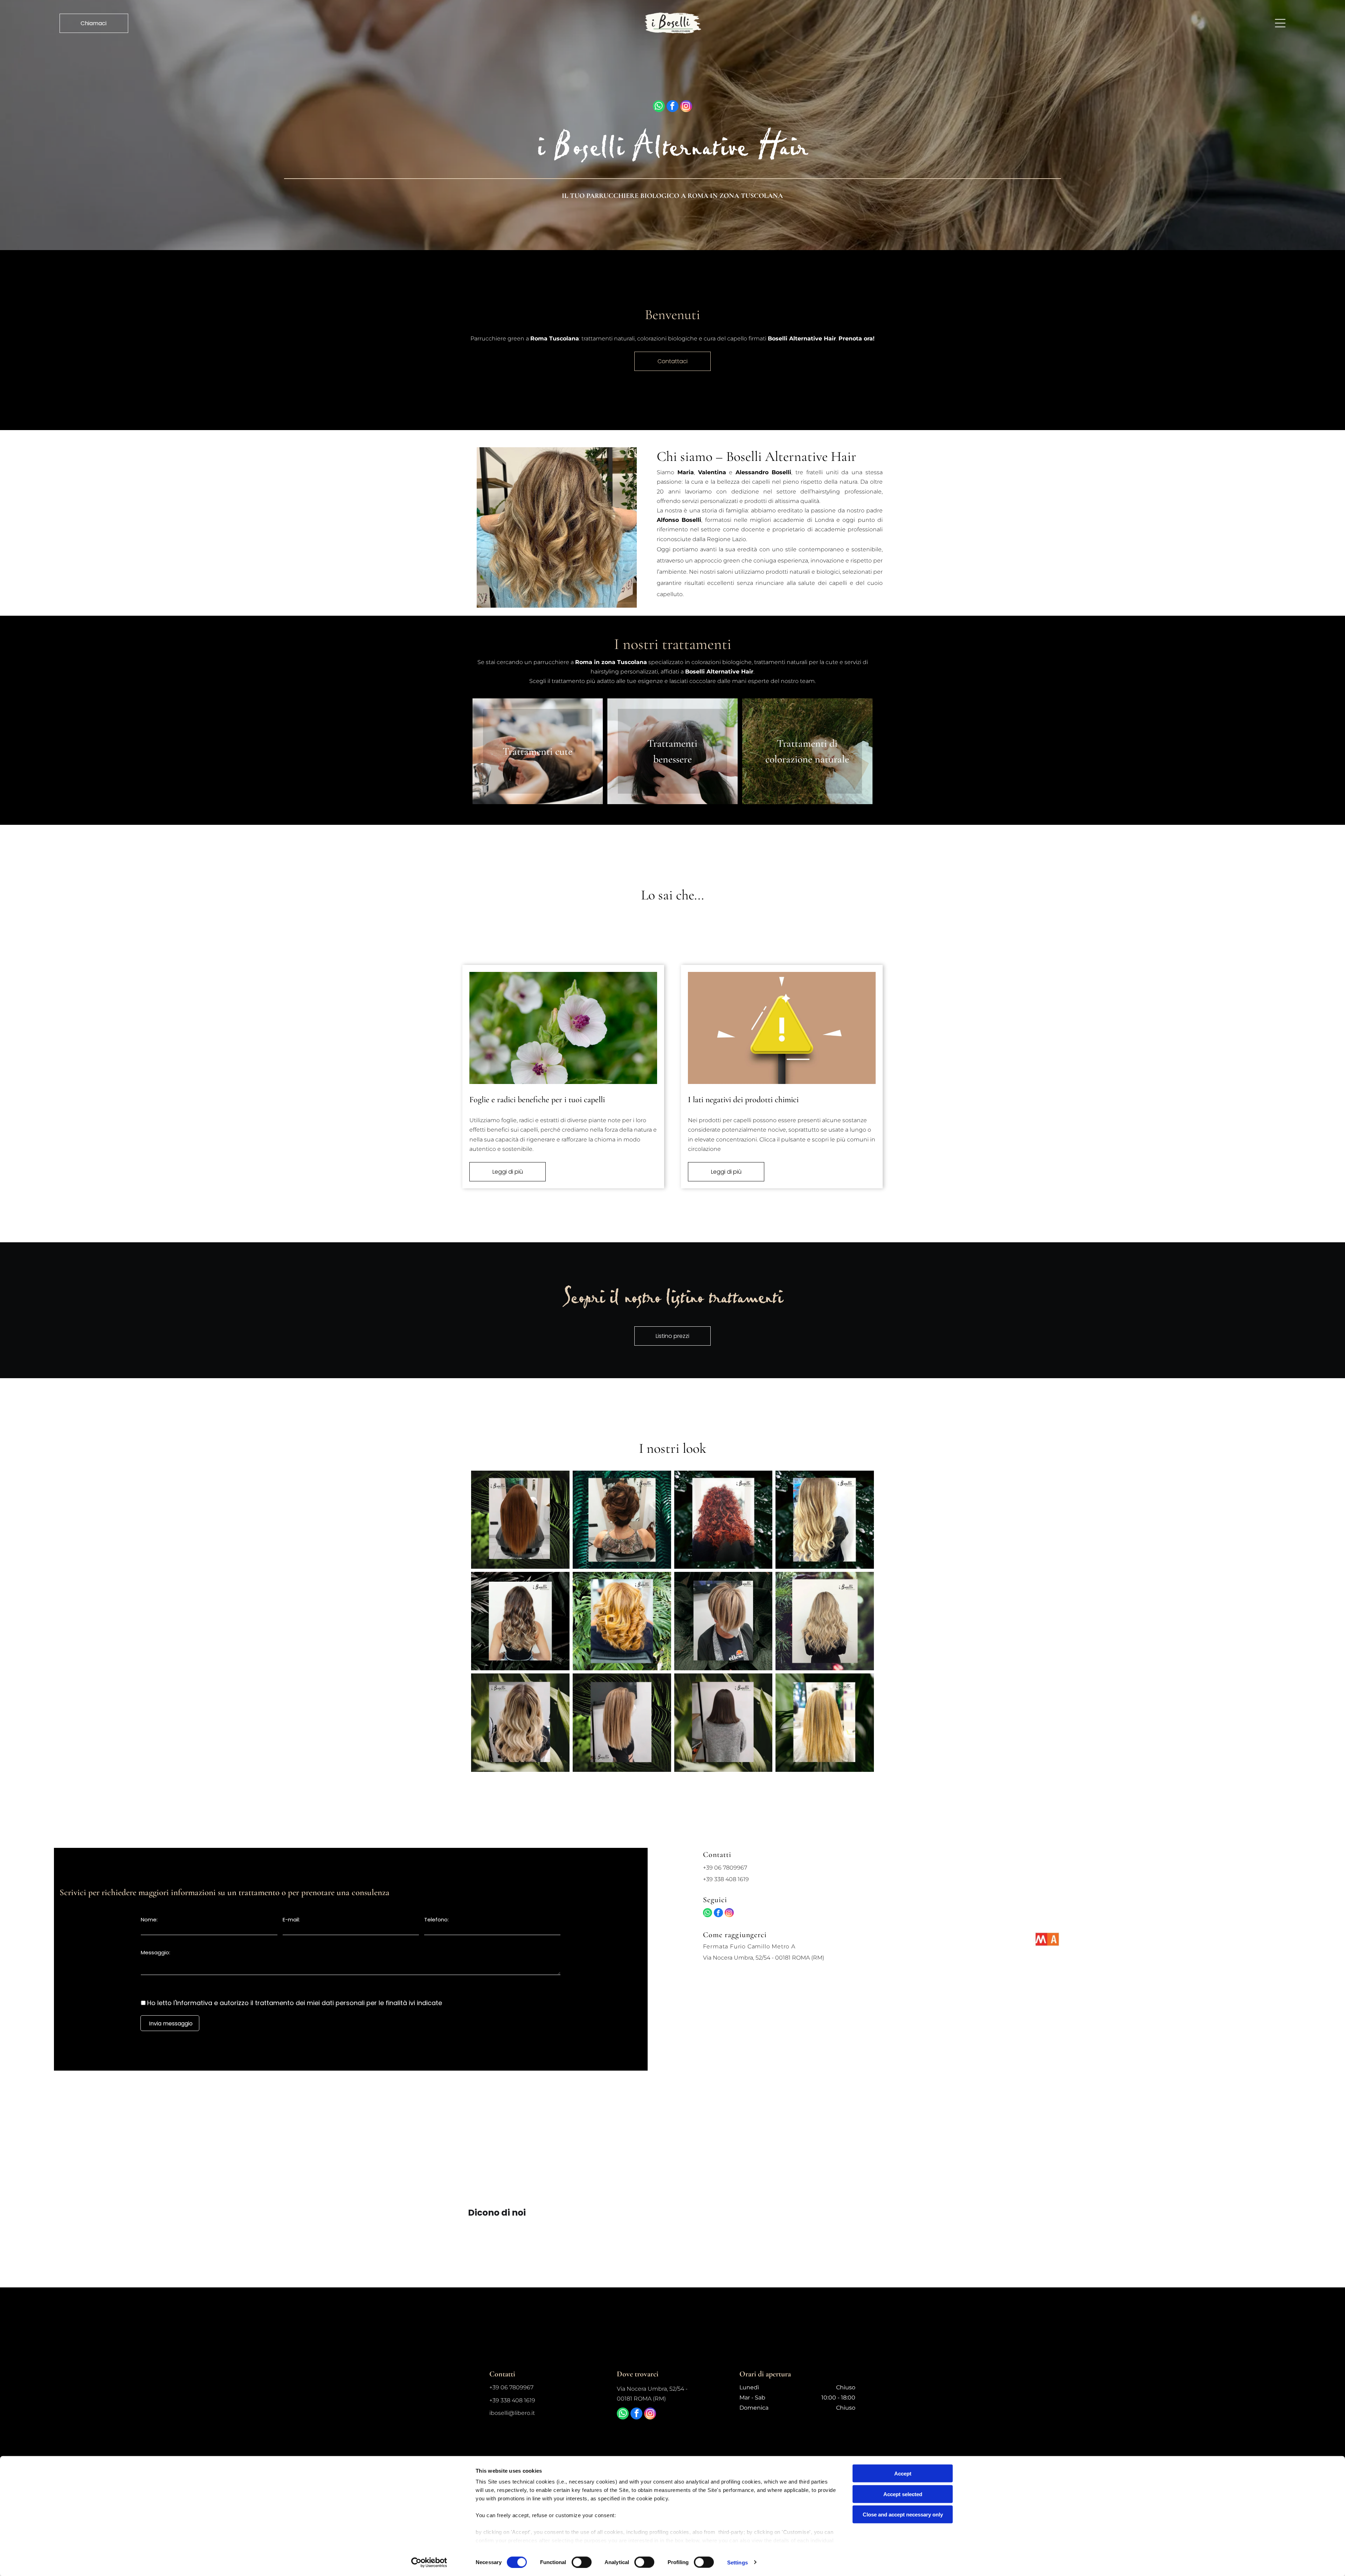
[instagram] (686, 107)
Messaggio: (156, 1952)
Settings (737, 2562)
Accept (903, 2474)
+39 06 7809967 (725, 1868)
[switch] (582, 2562)
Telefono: (436, 1919)
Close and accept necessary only (903, 2515)
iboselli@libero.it (512, 2413)
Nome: (149, 1919)
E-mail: (291, 1919)
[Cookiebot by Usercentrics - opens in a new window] (429, 2562)
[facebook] (672, 107)
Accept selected (903, 2494)
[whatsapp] (659, 107)
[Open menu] (1280, 23)
